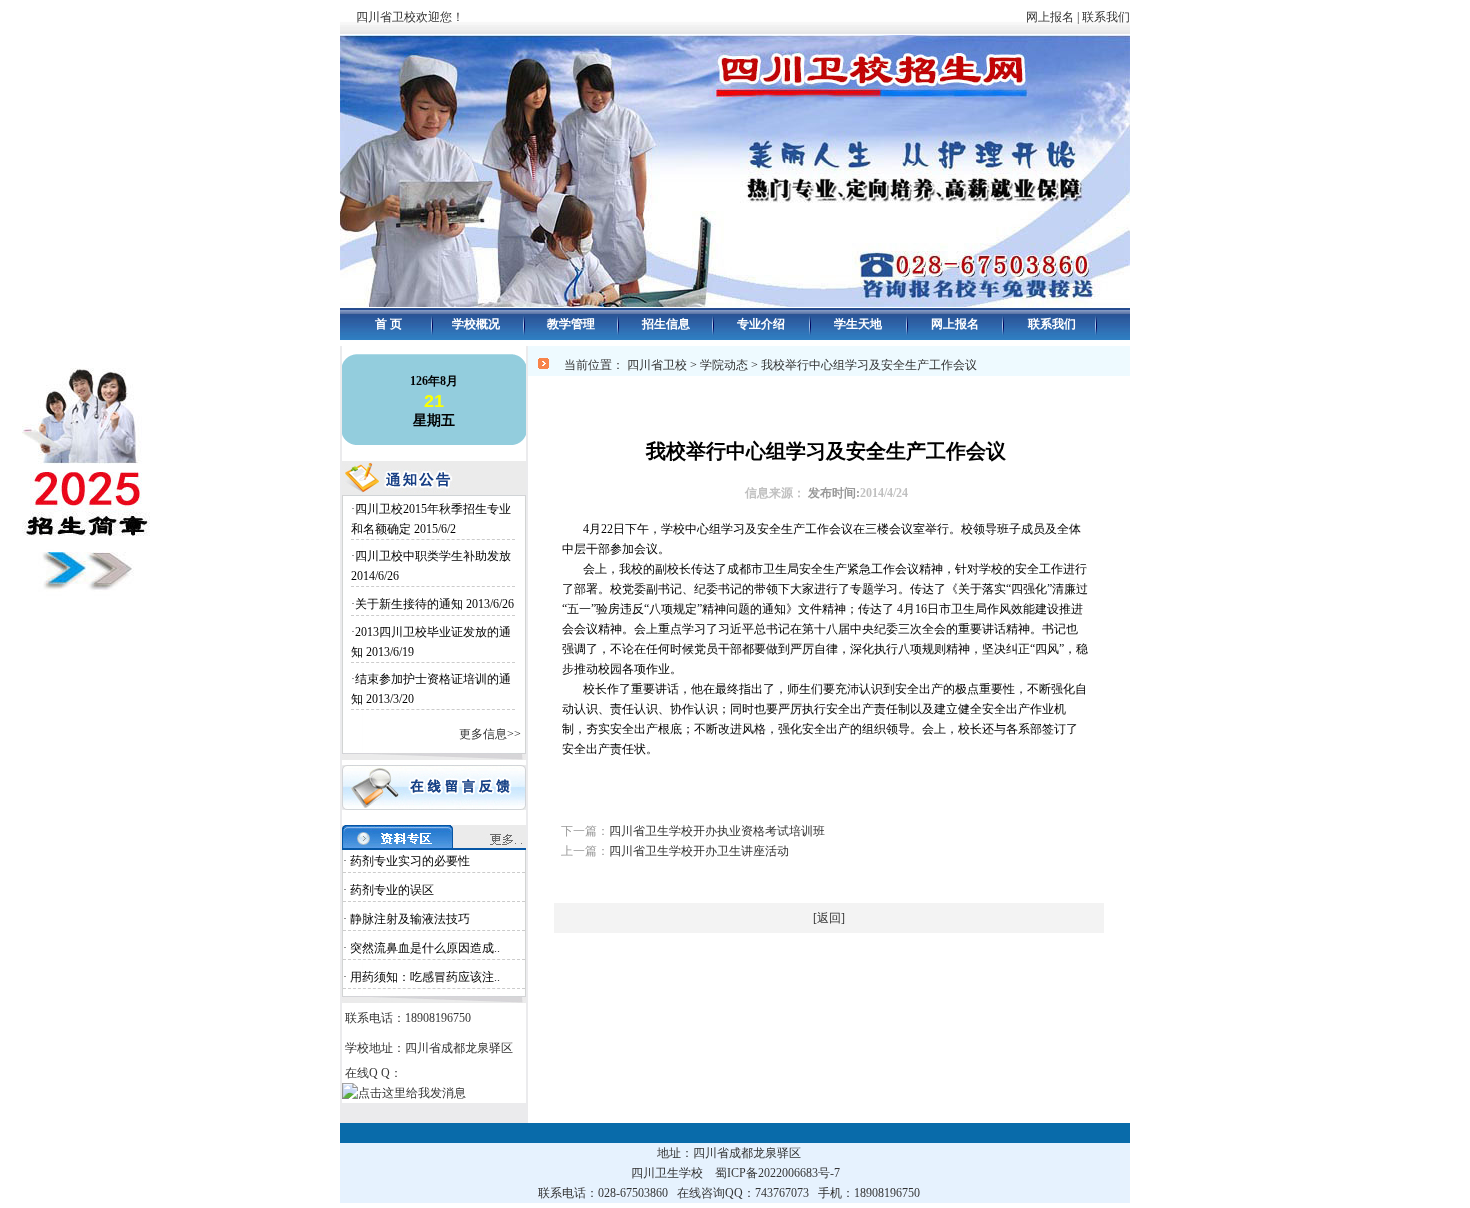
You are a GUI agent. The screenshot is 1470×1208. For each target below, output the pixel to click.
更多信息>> (490, 734)
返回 (829, 918)
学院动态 (724, 365)
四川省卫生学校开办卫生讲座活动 (699, 851)
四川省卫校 (657, 365)
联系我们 (1118, 17)
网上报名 (1050, 17)
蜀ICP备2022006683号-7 (777, 1173)
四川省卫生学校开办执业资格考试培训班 (717, 831)
